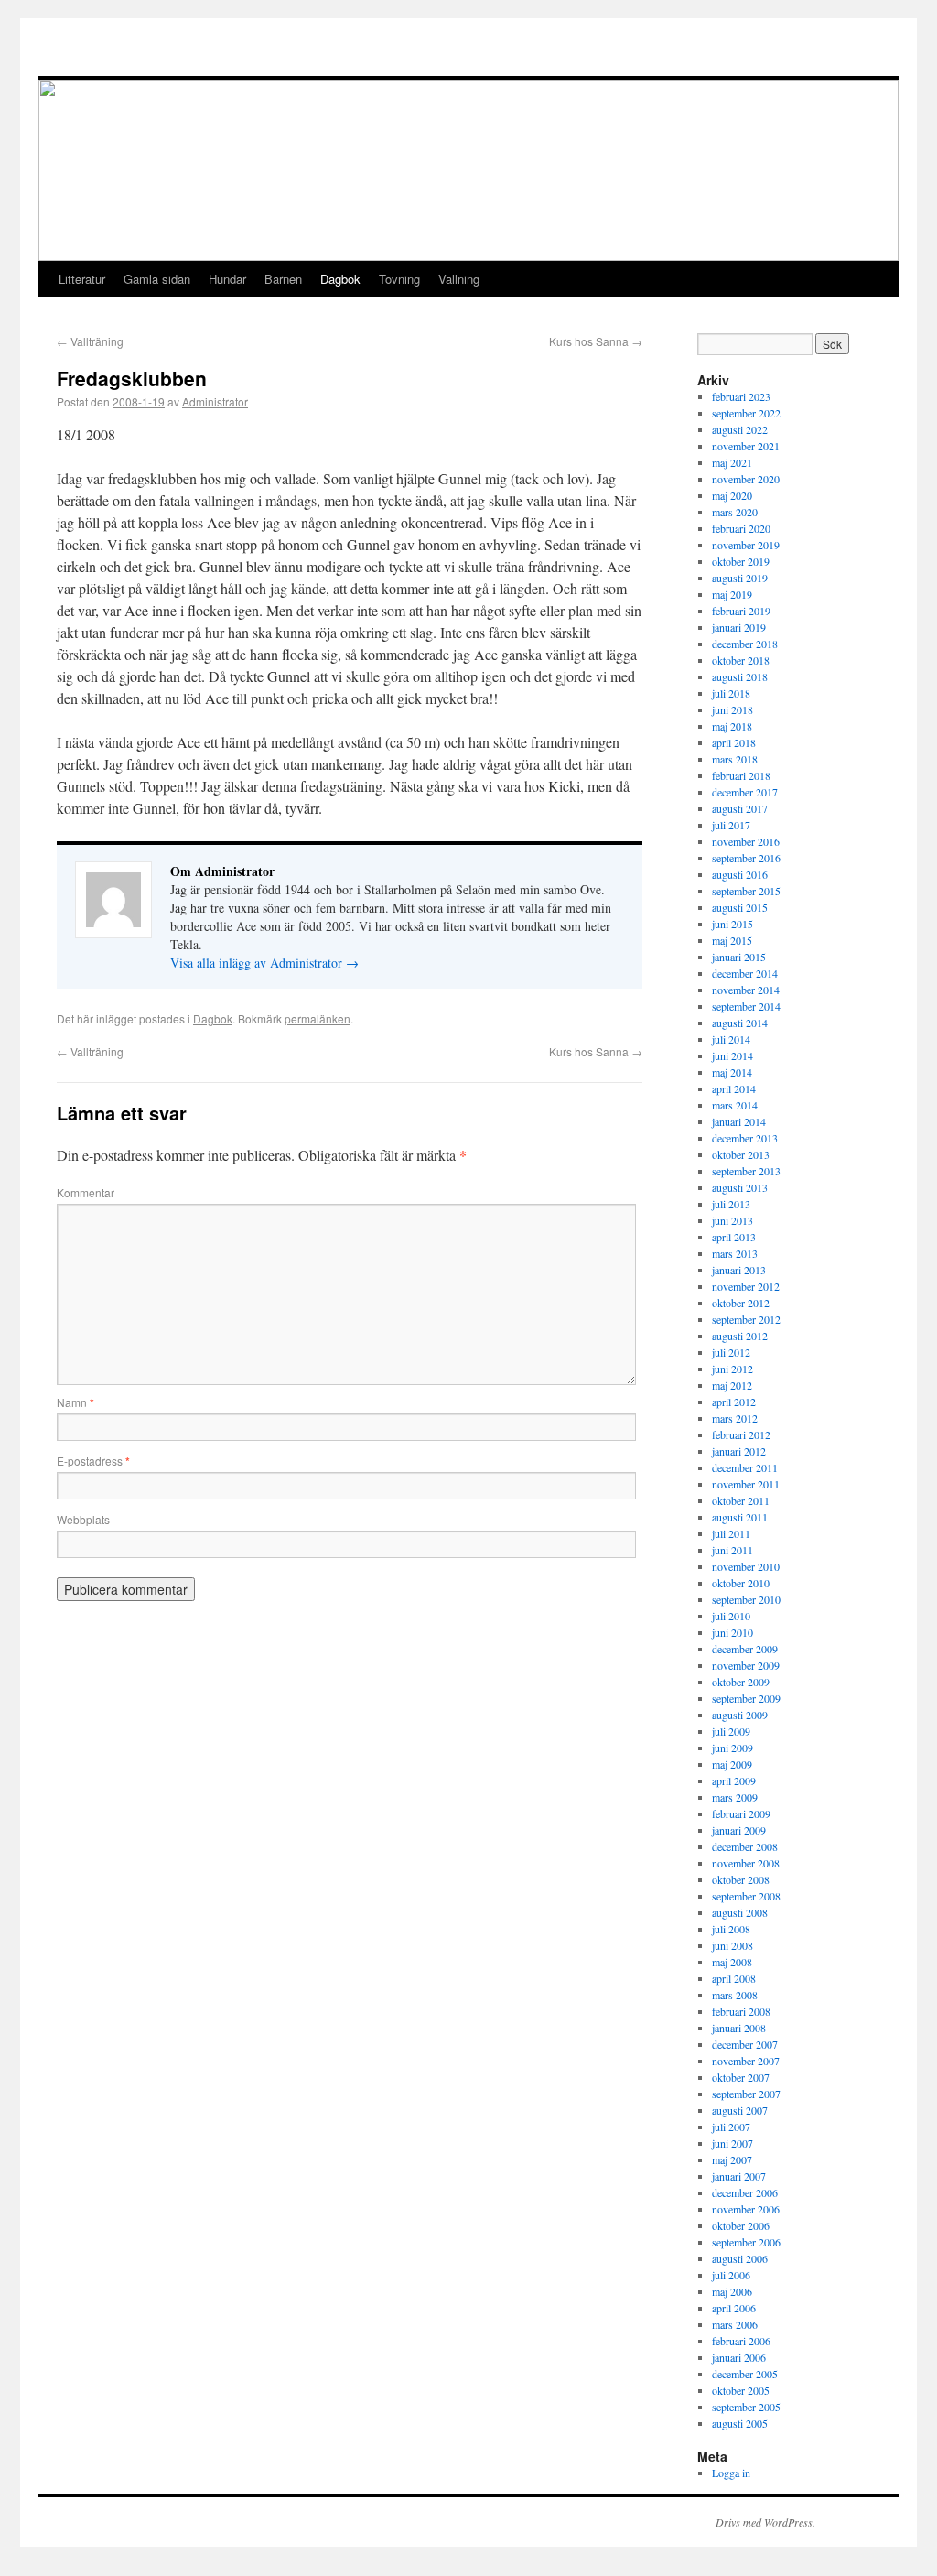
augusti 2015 (740, 907)
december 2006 (745, 2192)
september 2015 (746, 891)
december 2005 (745, 2374)
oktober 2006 (741, 2225)
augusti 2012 (740, 1336)
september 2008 (746, 1896)
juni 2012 (732, 1369)
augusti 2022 (740, 429)
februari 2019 (741, 611)
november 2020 (746, 479)
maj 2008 (732, 1962)
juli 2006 (731, 2275)
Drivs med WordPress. (765, 2522)
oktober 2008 (741, 1879)
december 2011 (745, 1467)
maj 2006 (732, 2291)
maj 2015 (732, 940)
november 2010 (746, 1566)
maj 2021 (732, 462)
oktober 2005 (741, 2390)
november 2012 (746, 1286)
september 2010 (746, 1599)
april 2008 (734, 1978)
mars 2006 (735, 2324)
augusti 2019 (740, 578)
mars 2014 (735, 1105)
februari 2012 (741, 1434)
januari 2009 (739, 1830)
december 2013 (745, 1138)
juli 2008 (731, 1929)
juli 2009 (731, 1731)
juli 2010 (731, 1616)
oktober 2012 (741, 1303)
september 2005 (746, 2407)
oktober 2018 (741, 660)
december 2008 (745, 1846)
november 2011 (746, 1484)
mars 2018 (735, 759)
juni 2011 (732, 1550)
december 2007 (745, 2044)
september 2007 (746, 2094)
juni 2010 (732, 1632)
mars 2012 (735, 1418)
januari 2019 (739, 627)
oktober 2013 (741, 1154)
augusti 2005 (740, 2423)
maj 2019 (732, 594)
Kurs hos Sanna (596, 341)
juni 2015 (732, 924)
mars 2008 (735, 1995)
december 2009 (745, 1649)
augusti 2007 (740, 2110)
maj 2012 (732, 1385)
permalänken (318, 1018)
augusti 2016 (740, 874)
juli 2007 (731, 2127)
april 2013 (734, 1237)
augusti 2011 (740, 1517)
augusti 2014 (740, 1023)
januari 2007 (739, 2176)
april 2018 (734, 742)
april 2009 (734, 1780)
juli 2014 (731, 1039)
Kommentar (86, 1192)
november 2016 (746, 841)
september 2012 (746, 1319)
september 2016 (746, 858)
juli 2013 (731, 1204)
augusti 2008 (740, 1912)
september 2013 (746, 1171)
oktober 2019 (741, 561)
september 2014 (746, 1006)
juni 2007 (732, 2143)
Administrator (215, 401)
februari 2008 (741, 2011)
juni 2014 (732, 1055)
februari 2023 (741, 396)
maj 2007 (732, 2159)
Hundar (227, 279)
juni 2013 (732, 1220)
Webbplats (83, 1519)
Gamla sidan (157, 279)
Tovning (399, 279)
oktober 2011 (741, 1500)
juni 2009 (732, 1748)
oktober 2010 (741, 1583)
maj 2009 (732, 1764)
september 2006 (746, 2242)
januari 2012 (739, 1451)
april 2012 (734, 1402)
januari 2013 (739, 1270)
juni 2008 (732, 1945)
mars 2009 (735, 1797)
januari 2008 (739, 2028)
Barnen (283, 279)
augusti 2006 (740, 2258)
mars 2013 (735, 1253)
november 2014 (746, 990)
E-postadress (93, 1461)
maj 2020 (732, 495)
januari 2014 (739, 1121)
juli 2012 (731, 1352)
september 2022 (746, 413)
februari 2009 (741, 1813)
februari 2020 (741, 528)
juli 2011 (731, 1533)
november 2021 (746, 446)
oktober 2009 (741, 1682)
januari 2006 (739, 2357)
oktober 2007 (741, 2077)
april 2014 (734, 1088)
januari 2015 (739, 957)
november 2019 (746, 545)
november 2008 (746, 1863)
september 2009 (746, 1698)
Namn (75, 1402)
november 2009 (746, 1665)
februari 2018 (741, 775)
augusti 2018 (740, 676)
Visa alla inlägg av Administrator (264, 963)
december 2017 (745, 792)
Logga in (731, 2473)
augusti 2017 (740, 808)
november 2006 (746, 2209)
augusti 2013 (740, 1187)
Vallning (459, 279)
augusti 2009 (740, 1715)
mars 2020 (735, 512)
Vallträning (90, 341)
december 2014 (745, 973)
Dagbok (340, 279)
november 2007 (746, 2061)
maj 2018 (732, 726)
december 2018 (745, 644)
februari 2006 (741, 2341)
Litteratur (82, 279)
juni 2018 (732, 709)
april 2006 (734, 2308)
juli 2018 (731, 693)
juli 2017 (731, 825)
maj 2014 (732, 1072)
